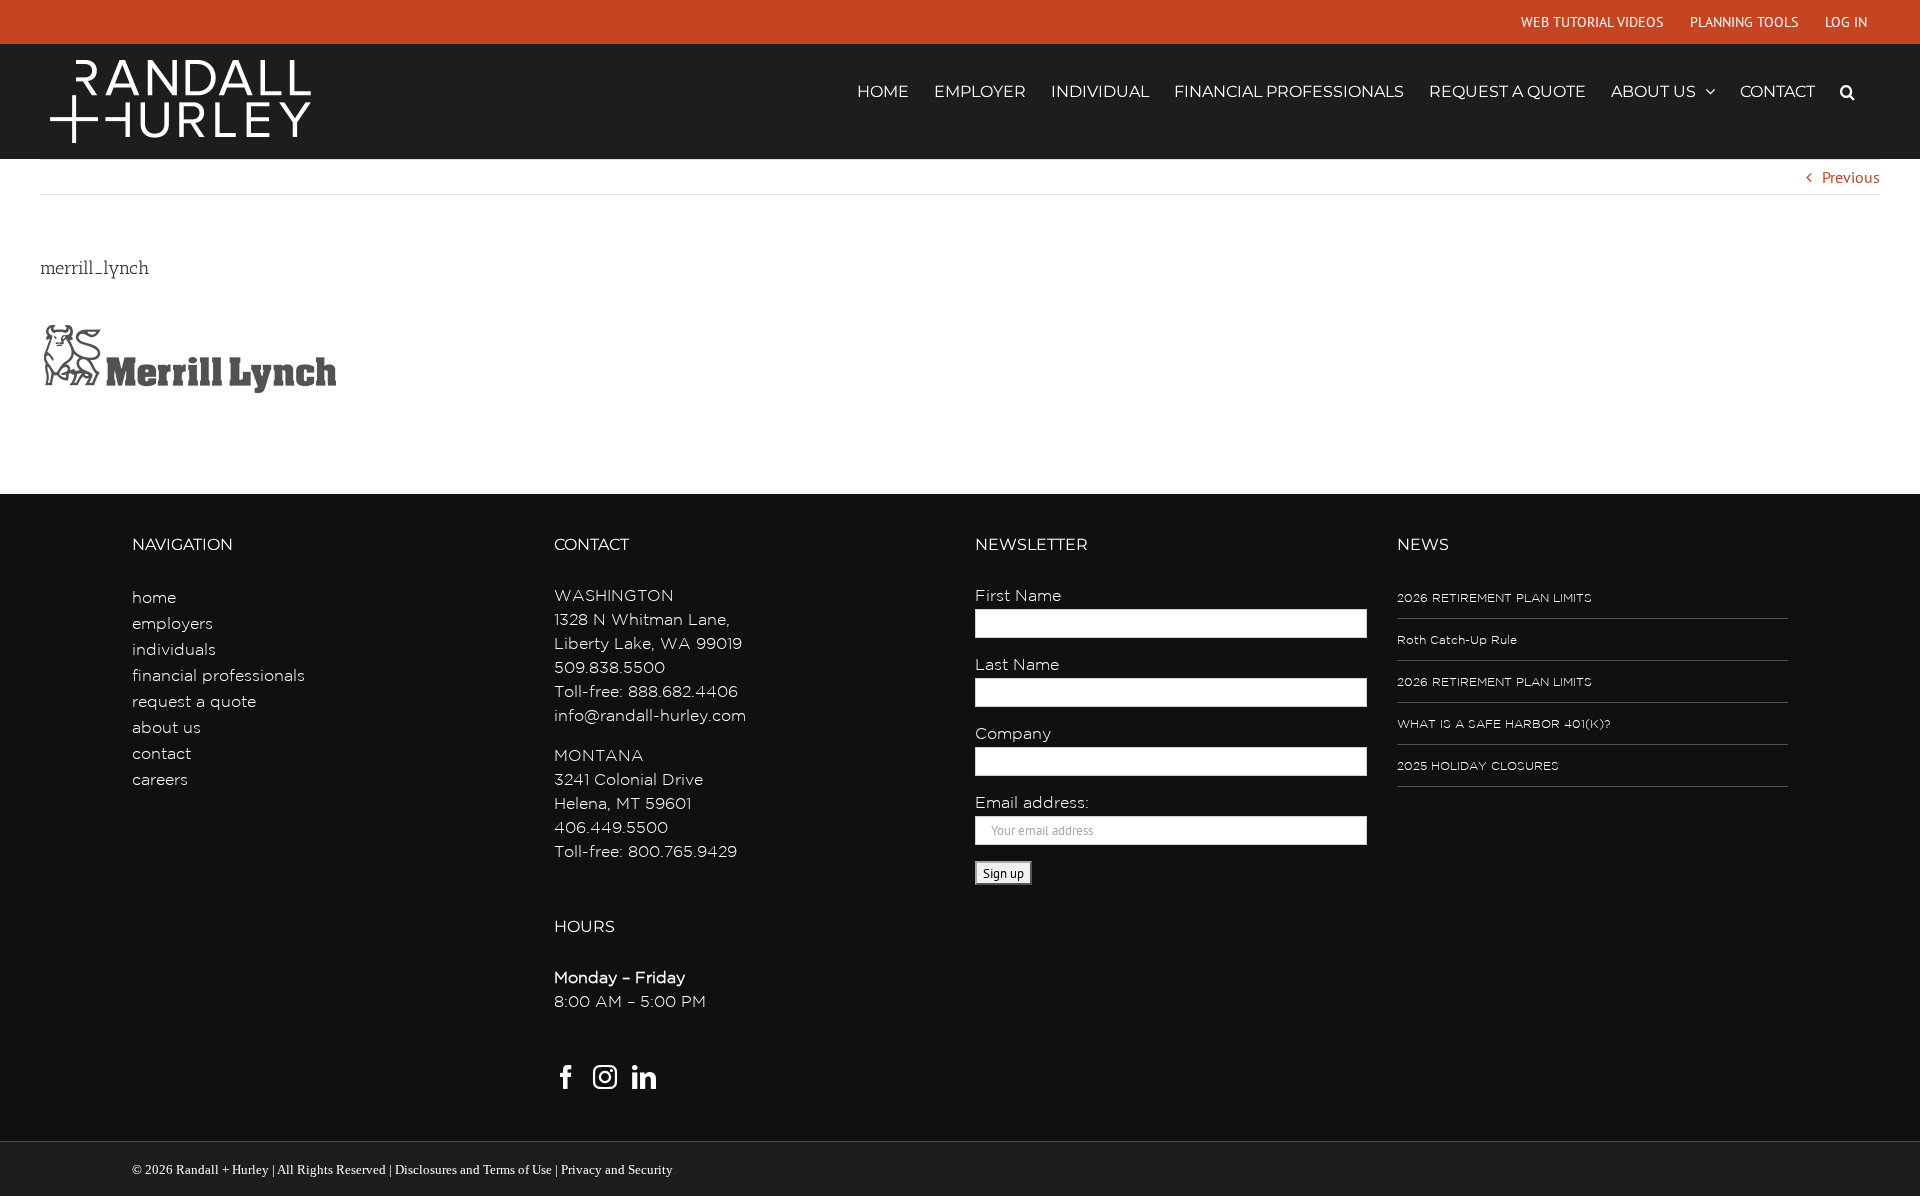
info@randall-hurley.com (650, 716)
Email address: (1032, 803)
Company (1013, 734)
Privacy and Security (617, 1169)
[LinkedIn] (644, 1077)
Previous (1851, 177)
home (154, 598)
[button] (1847, 90)
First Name (1018, 596)
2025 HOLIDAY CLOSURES (1478, 766)
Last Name (1017, 665)
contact (161, 754)
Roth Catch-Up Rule (1457, 640)
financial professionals (218, 676)
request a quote (194, 702)
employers (172, 624)
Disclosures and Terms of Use (473, 1169)
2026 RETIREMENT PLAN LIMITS (1494, 598)
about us (166, 728)
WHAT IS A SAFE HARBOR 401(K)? (1503, 724)
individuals (174, 650)
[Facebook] (566, 1077)
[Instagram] (605, 1077)
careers (160, 780)
